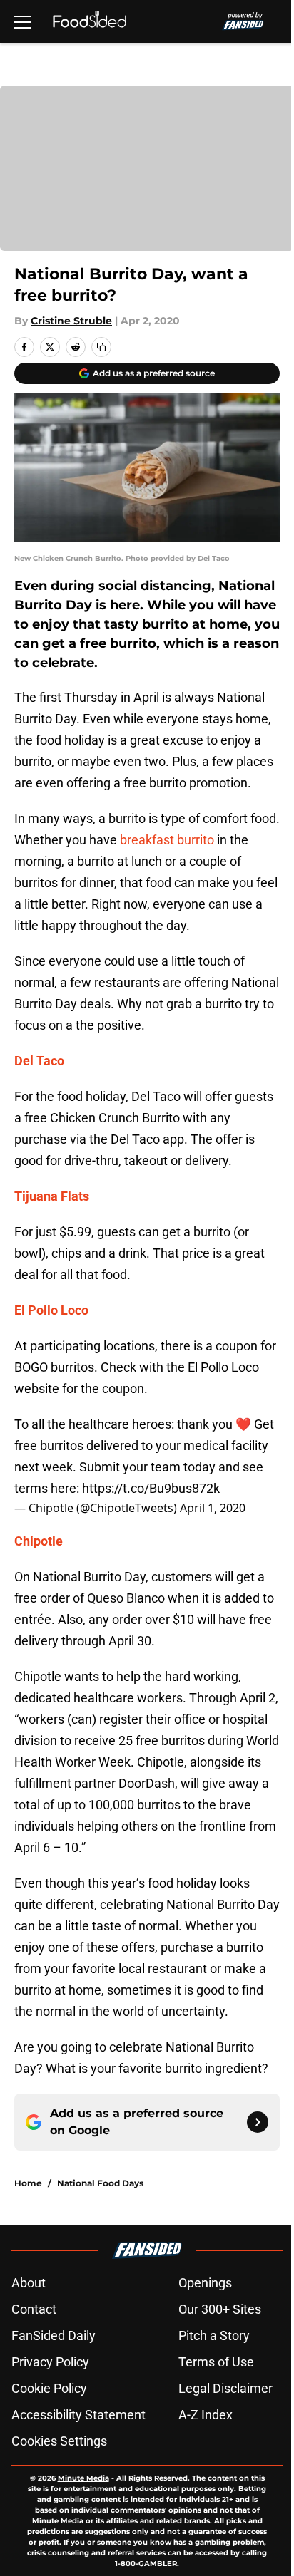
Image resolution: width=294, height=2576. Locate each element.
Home (28, 2183)
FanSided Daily (54, 2336)
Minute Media (83, 2478)
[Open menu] (23, 21)
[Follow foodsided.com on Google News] (258, 2122)
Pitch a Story (214, 2336)
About (29, 2283)
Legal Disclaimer (225, 2388)
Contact (34, 2309)
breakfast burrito (167, 840)
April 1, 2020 (213, 1508)
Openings (205, 2283)
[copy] (101, 347)
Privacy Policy (50, 2362)
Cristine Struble (71, 321)
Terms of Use (216, 2362)
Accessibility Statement (78, 2415)
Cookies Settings (59, 2441)
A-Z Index (206, 2415)
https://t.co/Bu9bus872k (151, 1488)
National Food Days (100, 2183)
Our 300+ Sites (220, 2309)
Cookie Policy (49, 2388)
